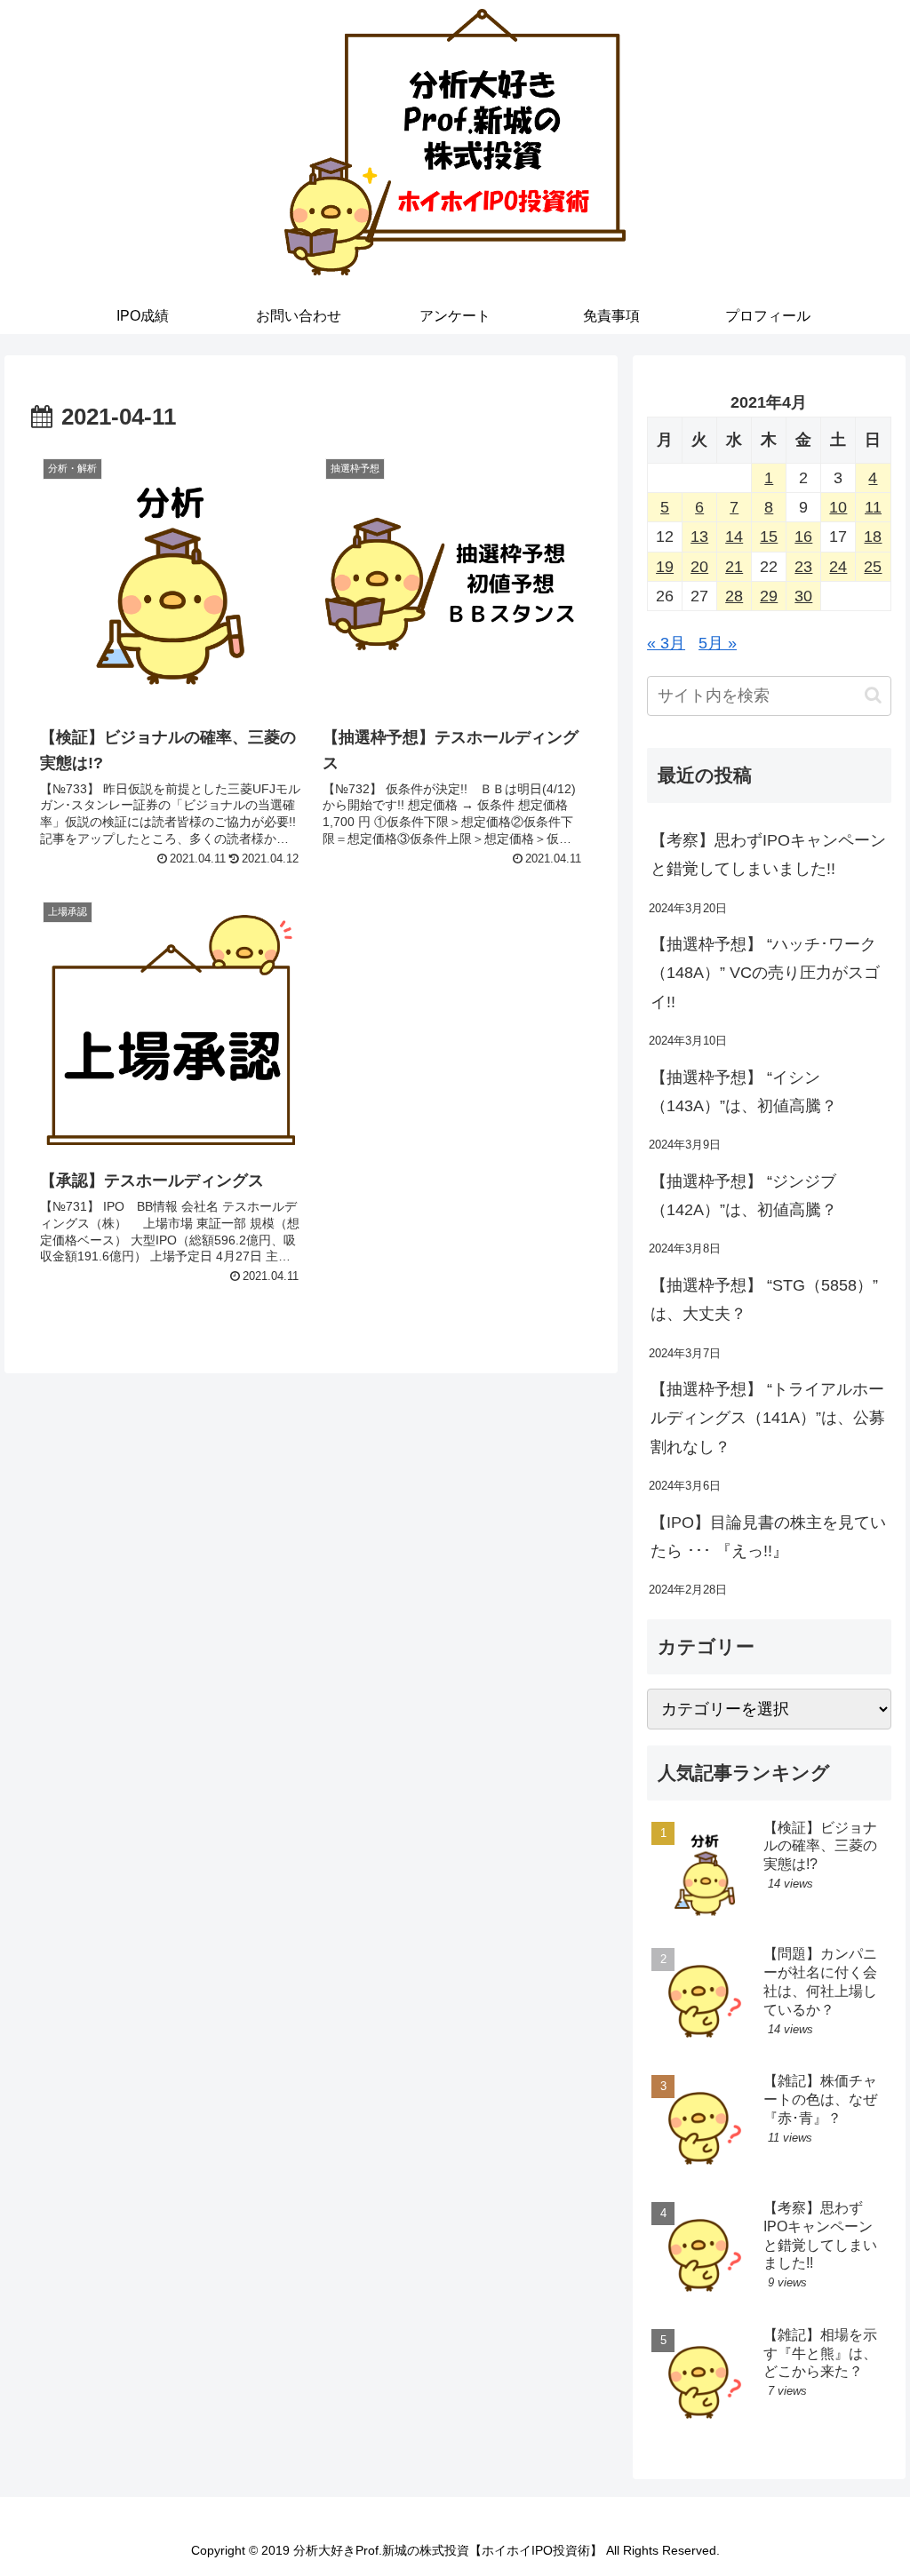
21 (734, 567)
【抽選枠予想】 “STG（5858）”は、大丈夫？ (764, 1300)
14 (734, 537)
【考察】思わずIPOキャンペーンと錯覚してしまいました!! (768, 855)
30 (803, 596)
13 (699, 537)
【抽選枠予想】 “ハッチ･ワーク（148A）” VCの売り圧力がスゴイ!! (765, 973)
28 (734, 596)
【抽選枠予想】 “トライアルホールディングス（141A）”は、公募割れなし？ (768, 1418)
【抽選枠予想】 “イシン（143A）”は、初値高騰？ (744, 1092)
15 (769, 537)
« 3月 (666, 643)
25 (873, 567)
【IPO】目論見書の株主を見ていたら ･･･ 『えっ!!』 (768, 1537)
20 (699, 567)
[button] (873, 695)
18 (873, 537)
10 (838, 507)
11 (873, 507)
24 (838, 567)
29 (769, 596)
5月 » (718, 643)
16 (803, 537)
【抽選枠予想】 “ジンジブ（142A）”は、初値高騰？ (744, 1196)
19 (665, 567)
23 (803, 567)
